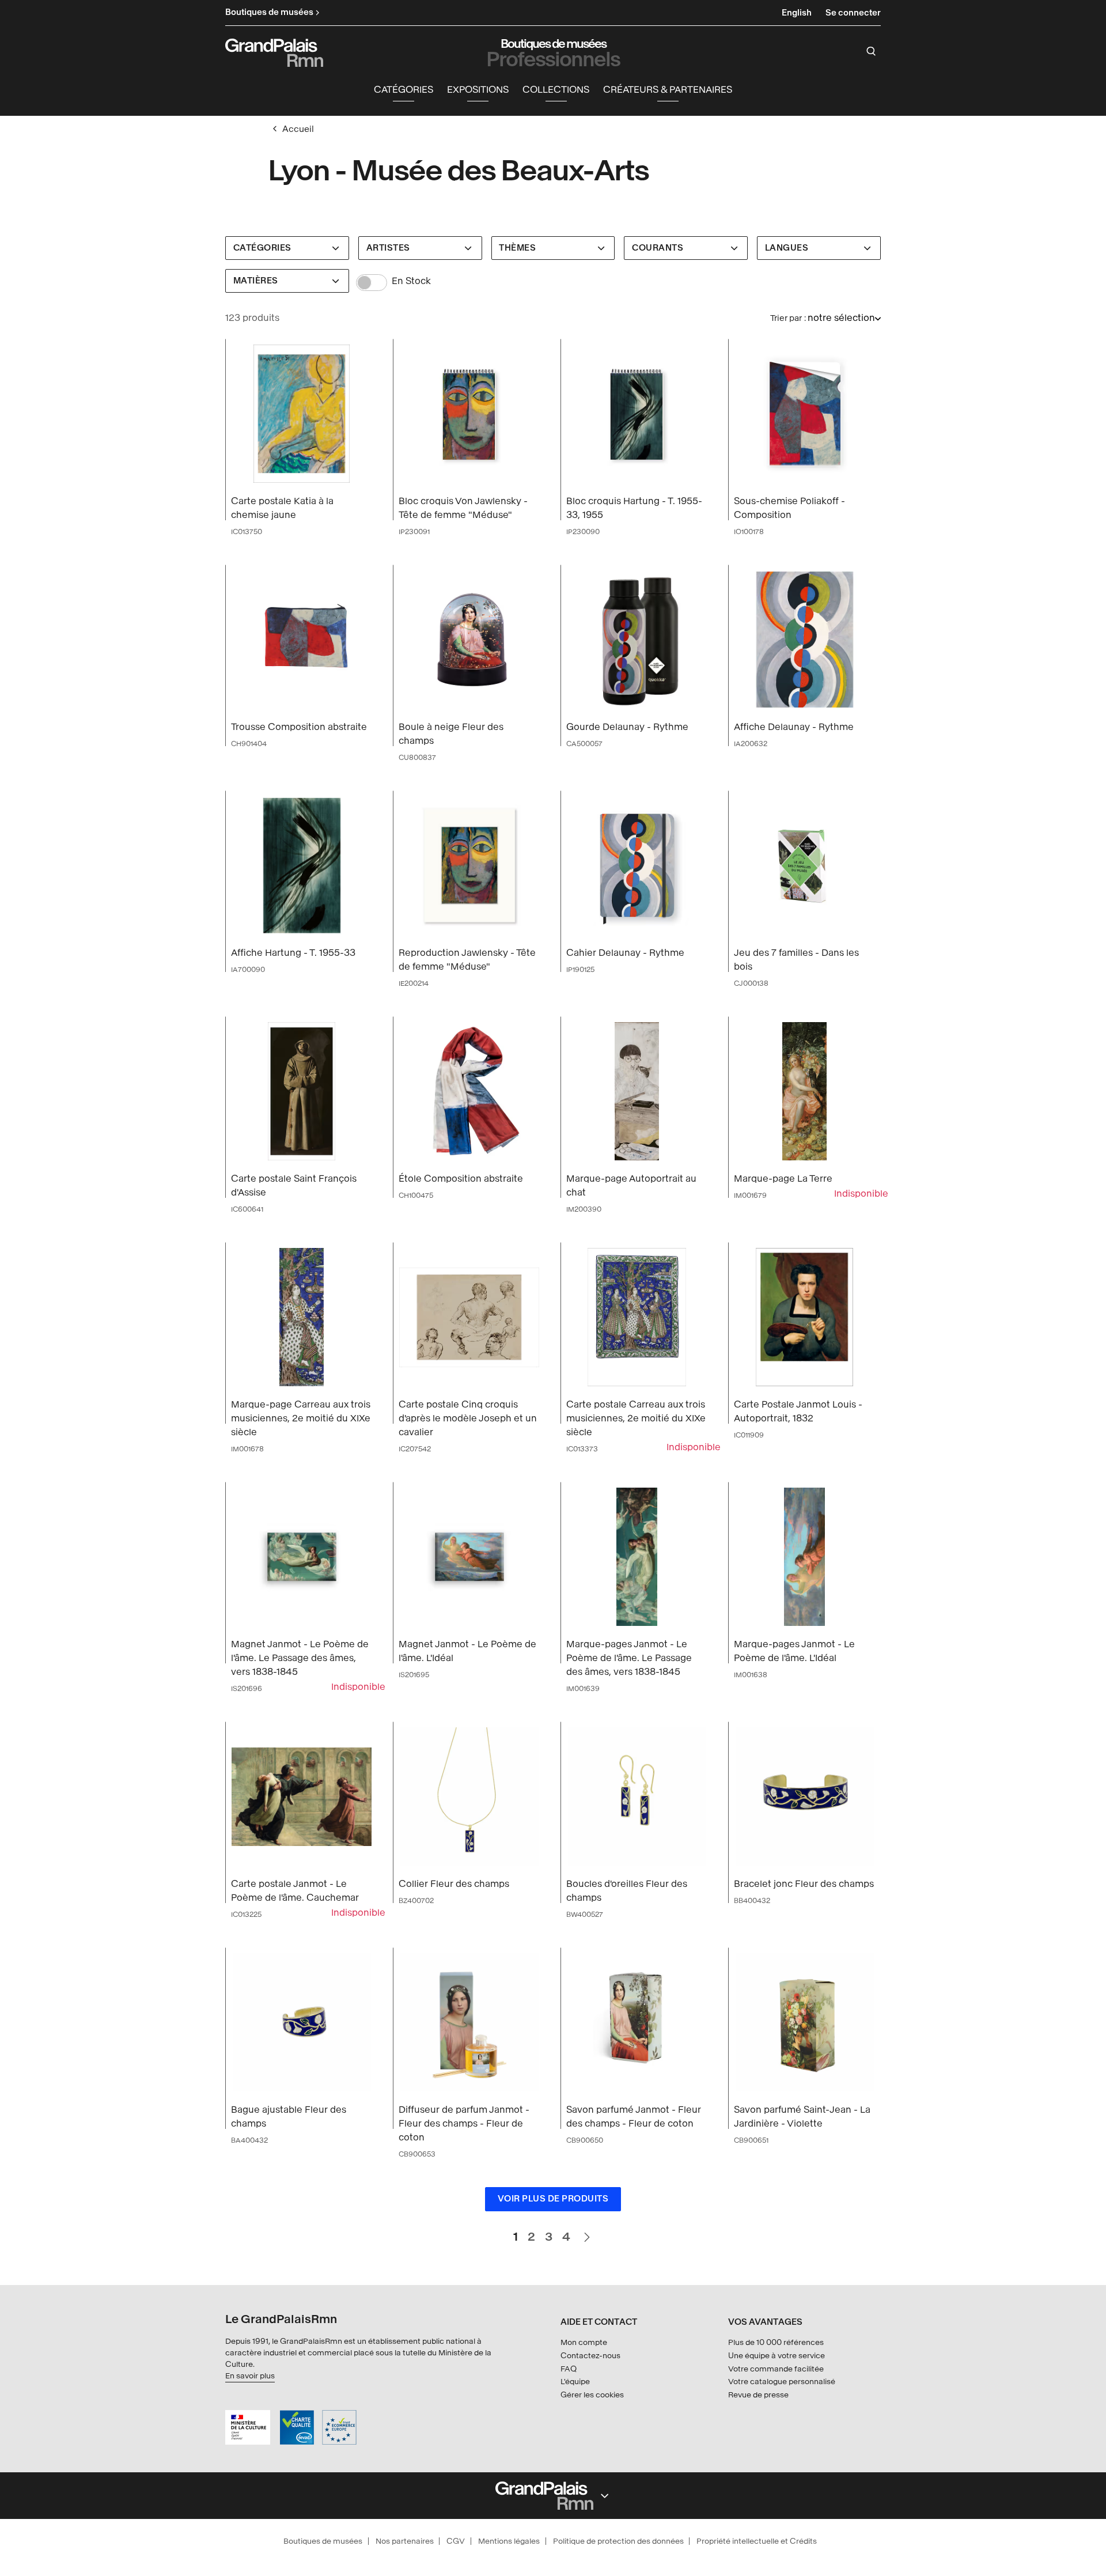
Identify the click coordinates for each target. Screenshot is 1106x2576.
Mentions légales (509, 2541)
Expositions (478, 90)
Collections (556, 90)
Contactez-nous (590, 2356)
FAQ (569, 2369)
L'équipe (575, 2382)
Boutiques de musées (323, 2541)
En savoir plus (250, 2376)
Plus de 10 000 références (776, 2342)
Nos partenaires (405, 2541)
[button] (404, 90)
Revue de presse (758, 2395)
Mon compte (584, 2342)
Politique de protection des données (618, 2541)
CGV (456, 2541)
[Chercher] (871, 51)
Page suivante (586, 2232)
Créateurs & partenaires (668, 90)
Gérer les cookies (592, 2395)
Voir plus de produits (553, 2199)
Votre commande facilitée (776, 2369)
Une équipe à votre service (777, 2356)
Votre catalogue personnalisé (782, 2382)
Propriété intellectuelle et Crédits (757, 2541)
